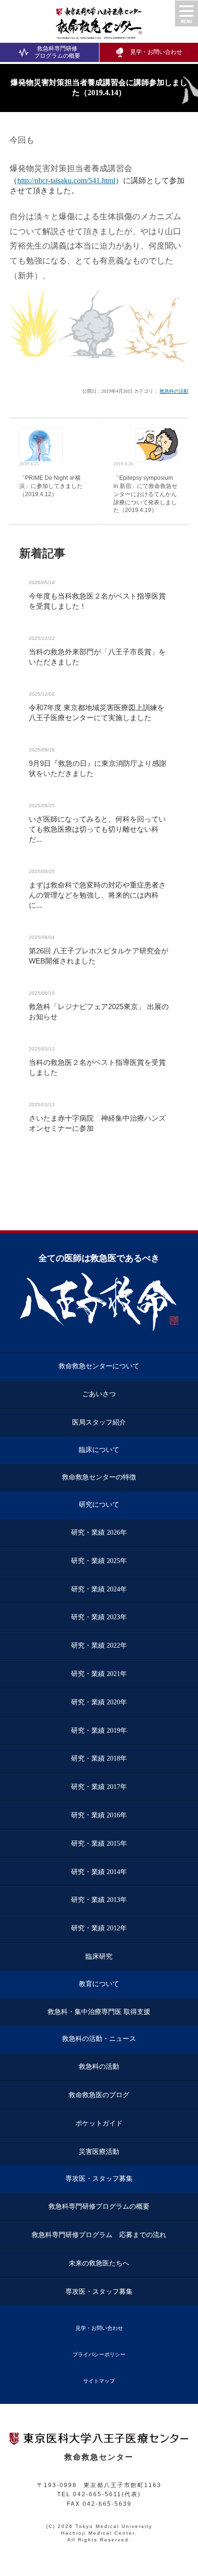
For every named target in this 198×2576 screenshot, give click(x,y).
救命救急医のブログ (99, 2095)
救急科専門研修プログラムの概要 (57, 52)
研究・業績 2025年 (99, 1561)
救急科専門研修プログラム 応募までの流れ (99, 2235)
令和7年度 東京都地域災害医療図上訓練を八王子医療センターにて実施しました (97, 713)
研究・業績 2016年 (99, 1815)
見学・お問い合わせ (99, 2328)
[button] (186, 13)
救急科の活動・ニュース (99, 2039)
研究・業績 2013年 (99, 1900)
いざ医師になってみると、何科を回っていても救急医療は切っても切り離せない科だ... (97, 829)
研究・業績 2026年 (99, 1532)
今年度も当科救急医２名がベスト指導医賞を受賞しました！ (97, 601)
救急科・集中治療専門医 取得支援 (99, 2012)
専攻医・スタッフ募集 (99, 2179)
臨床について (99, 1450)
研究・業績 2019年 (99, 1731)
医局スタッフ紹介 (99, 1422)
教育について (99, 1984)
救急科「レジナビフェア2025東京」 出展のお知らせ (99, 1012)
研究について (99, 1505)
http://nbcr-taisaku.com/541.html (66, 181)
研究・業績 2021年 (99, 1674)
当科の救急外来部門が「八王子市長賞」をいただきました (97, 657)
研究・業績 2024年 (99, 1589)
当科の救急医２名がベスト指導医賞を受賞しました (97, 1067)
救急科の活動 (174, 391)
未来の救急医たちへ (99, 2263)
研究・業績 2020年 (99, 1702)
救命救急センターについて (99, 1366)
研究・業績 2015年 (99, 1844)
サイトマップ (99, 2381)
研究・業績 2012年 (99, 1928)
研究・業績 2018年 (99, 1758)
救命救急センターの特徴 (99, 1477)
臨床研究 (99, 1957)
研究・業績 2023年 (99, 1617)
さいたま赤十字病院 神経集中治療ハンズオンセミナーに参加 (97, 1123)
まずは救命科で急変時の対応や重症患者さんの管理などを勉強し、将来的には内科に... (97, 895)
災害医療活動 (99, 2152)
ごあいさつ (99, 1394)
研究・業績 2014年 (99, 1872)
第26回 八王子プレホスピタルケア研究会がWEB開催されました (99, 956)
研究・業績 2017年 (99, 1787)
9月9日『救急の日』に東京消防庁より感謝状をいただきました (98, 768)
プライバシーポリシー (99, 2354)
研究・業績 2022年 (99, 1645)
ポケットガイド (99, 2123)
